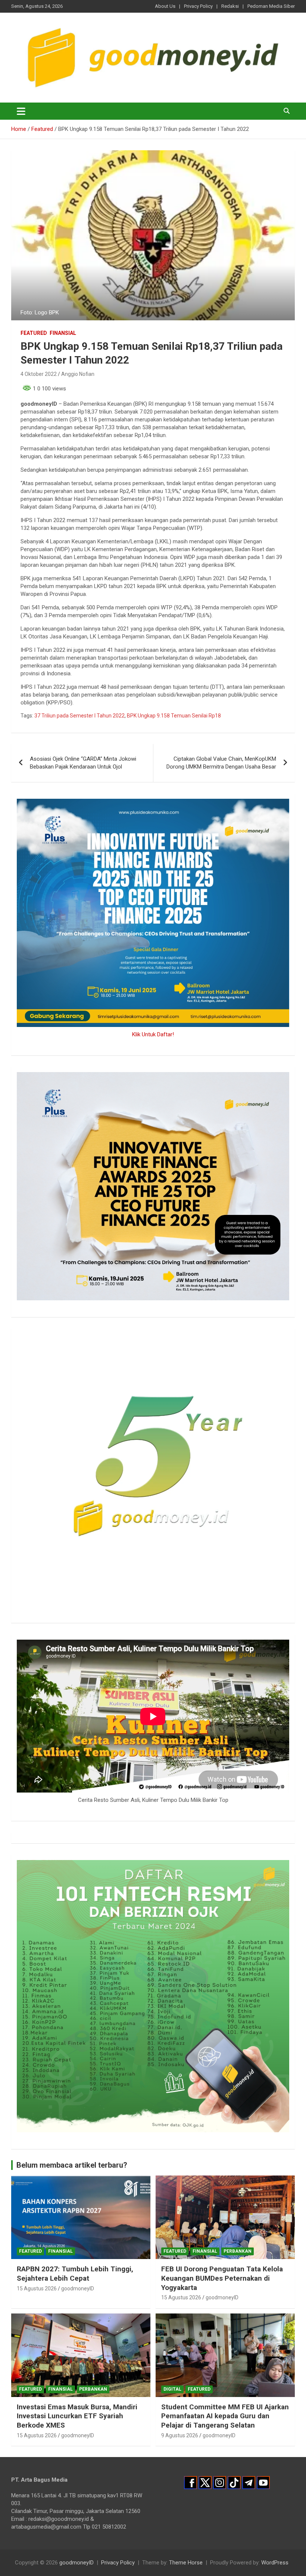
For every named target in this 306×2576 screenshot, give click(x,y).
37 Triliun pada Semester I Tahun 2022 (79, 716)
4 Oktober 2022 (39, 374)
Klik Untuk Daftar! (153, 1034)
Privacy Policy (198, 6)
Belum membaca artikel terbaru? (72, 2165)
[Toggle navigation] (21, 111)
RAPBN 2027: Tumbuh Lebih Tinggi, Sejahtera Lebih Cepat (75, 2274)
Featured (34, 333)
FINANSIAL (63, 333)
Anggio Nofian (78, 374)
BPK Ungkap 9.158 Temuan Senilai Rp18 (174, 716)
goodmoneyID (78, 2288)
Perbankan (238, 2251)
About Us (165, 6)
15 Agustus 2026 (37, 2288)
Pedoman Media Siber (271, 6)
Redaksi (230, 6)
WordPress (275, 2563)
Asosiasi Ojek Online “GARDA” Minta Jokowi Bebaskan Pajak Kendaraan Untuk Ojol (83, 763)
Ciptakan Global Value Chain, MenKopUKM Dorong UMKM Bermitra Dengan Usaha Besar (221, 763)
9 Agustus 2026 (180, 2435)
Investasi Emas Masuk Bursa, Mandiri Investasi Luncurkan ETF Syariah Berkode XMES (77, 2416)
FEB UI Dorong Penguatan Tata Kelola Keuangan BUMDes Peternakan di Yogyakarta (222, 2278)
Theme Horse (186, 2563)
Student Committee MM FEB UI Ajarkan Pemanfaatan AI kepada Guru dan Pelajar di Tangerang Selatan (225, 2416)
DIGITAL (172, 2389)
